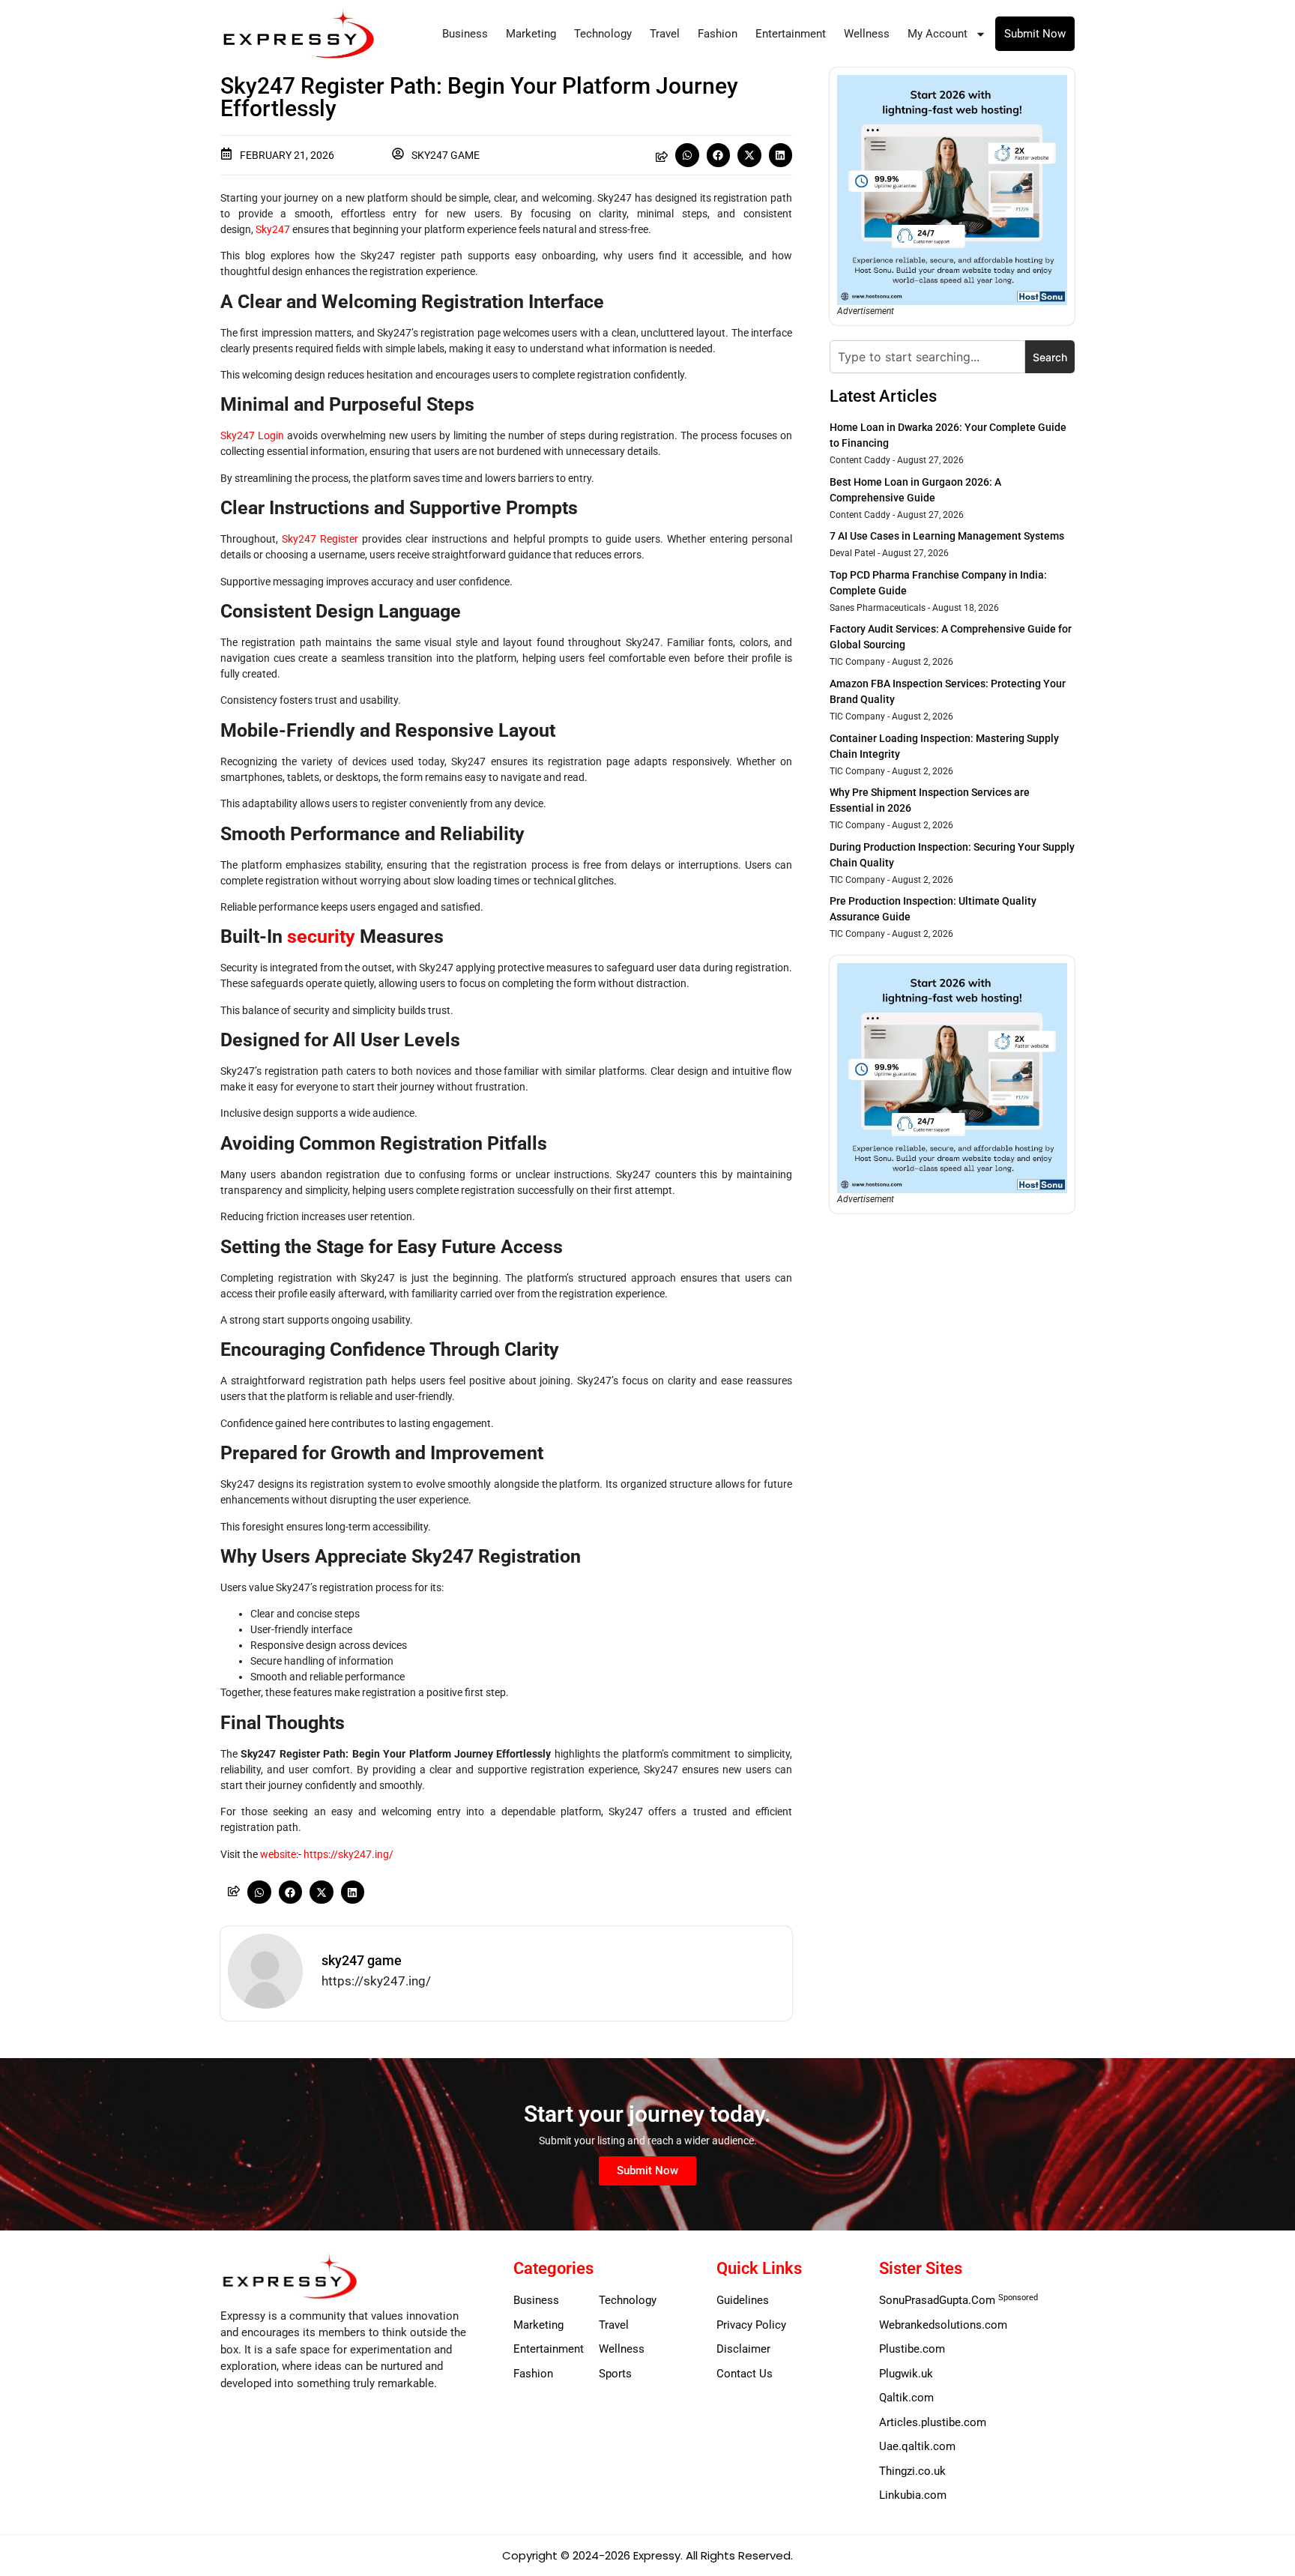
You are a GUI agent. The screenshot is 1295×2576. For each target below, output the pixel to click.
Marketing (531, 34)
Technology (603, 34)
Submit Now (1035, 34)
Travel (665, 34)
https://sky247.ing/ (348, 1854)
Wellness (867, 34)
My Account (938, 34)
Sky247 (273, 229)
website (278, 1854)
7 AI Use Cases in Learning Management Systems (947, 536)
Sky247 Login (252, 435)
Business (465, 34)
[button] (687, 155)
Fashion (718, 34)
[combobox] (927, 357)
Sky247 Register (320, 539)
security (321, 936)
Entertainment (791, 34)
